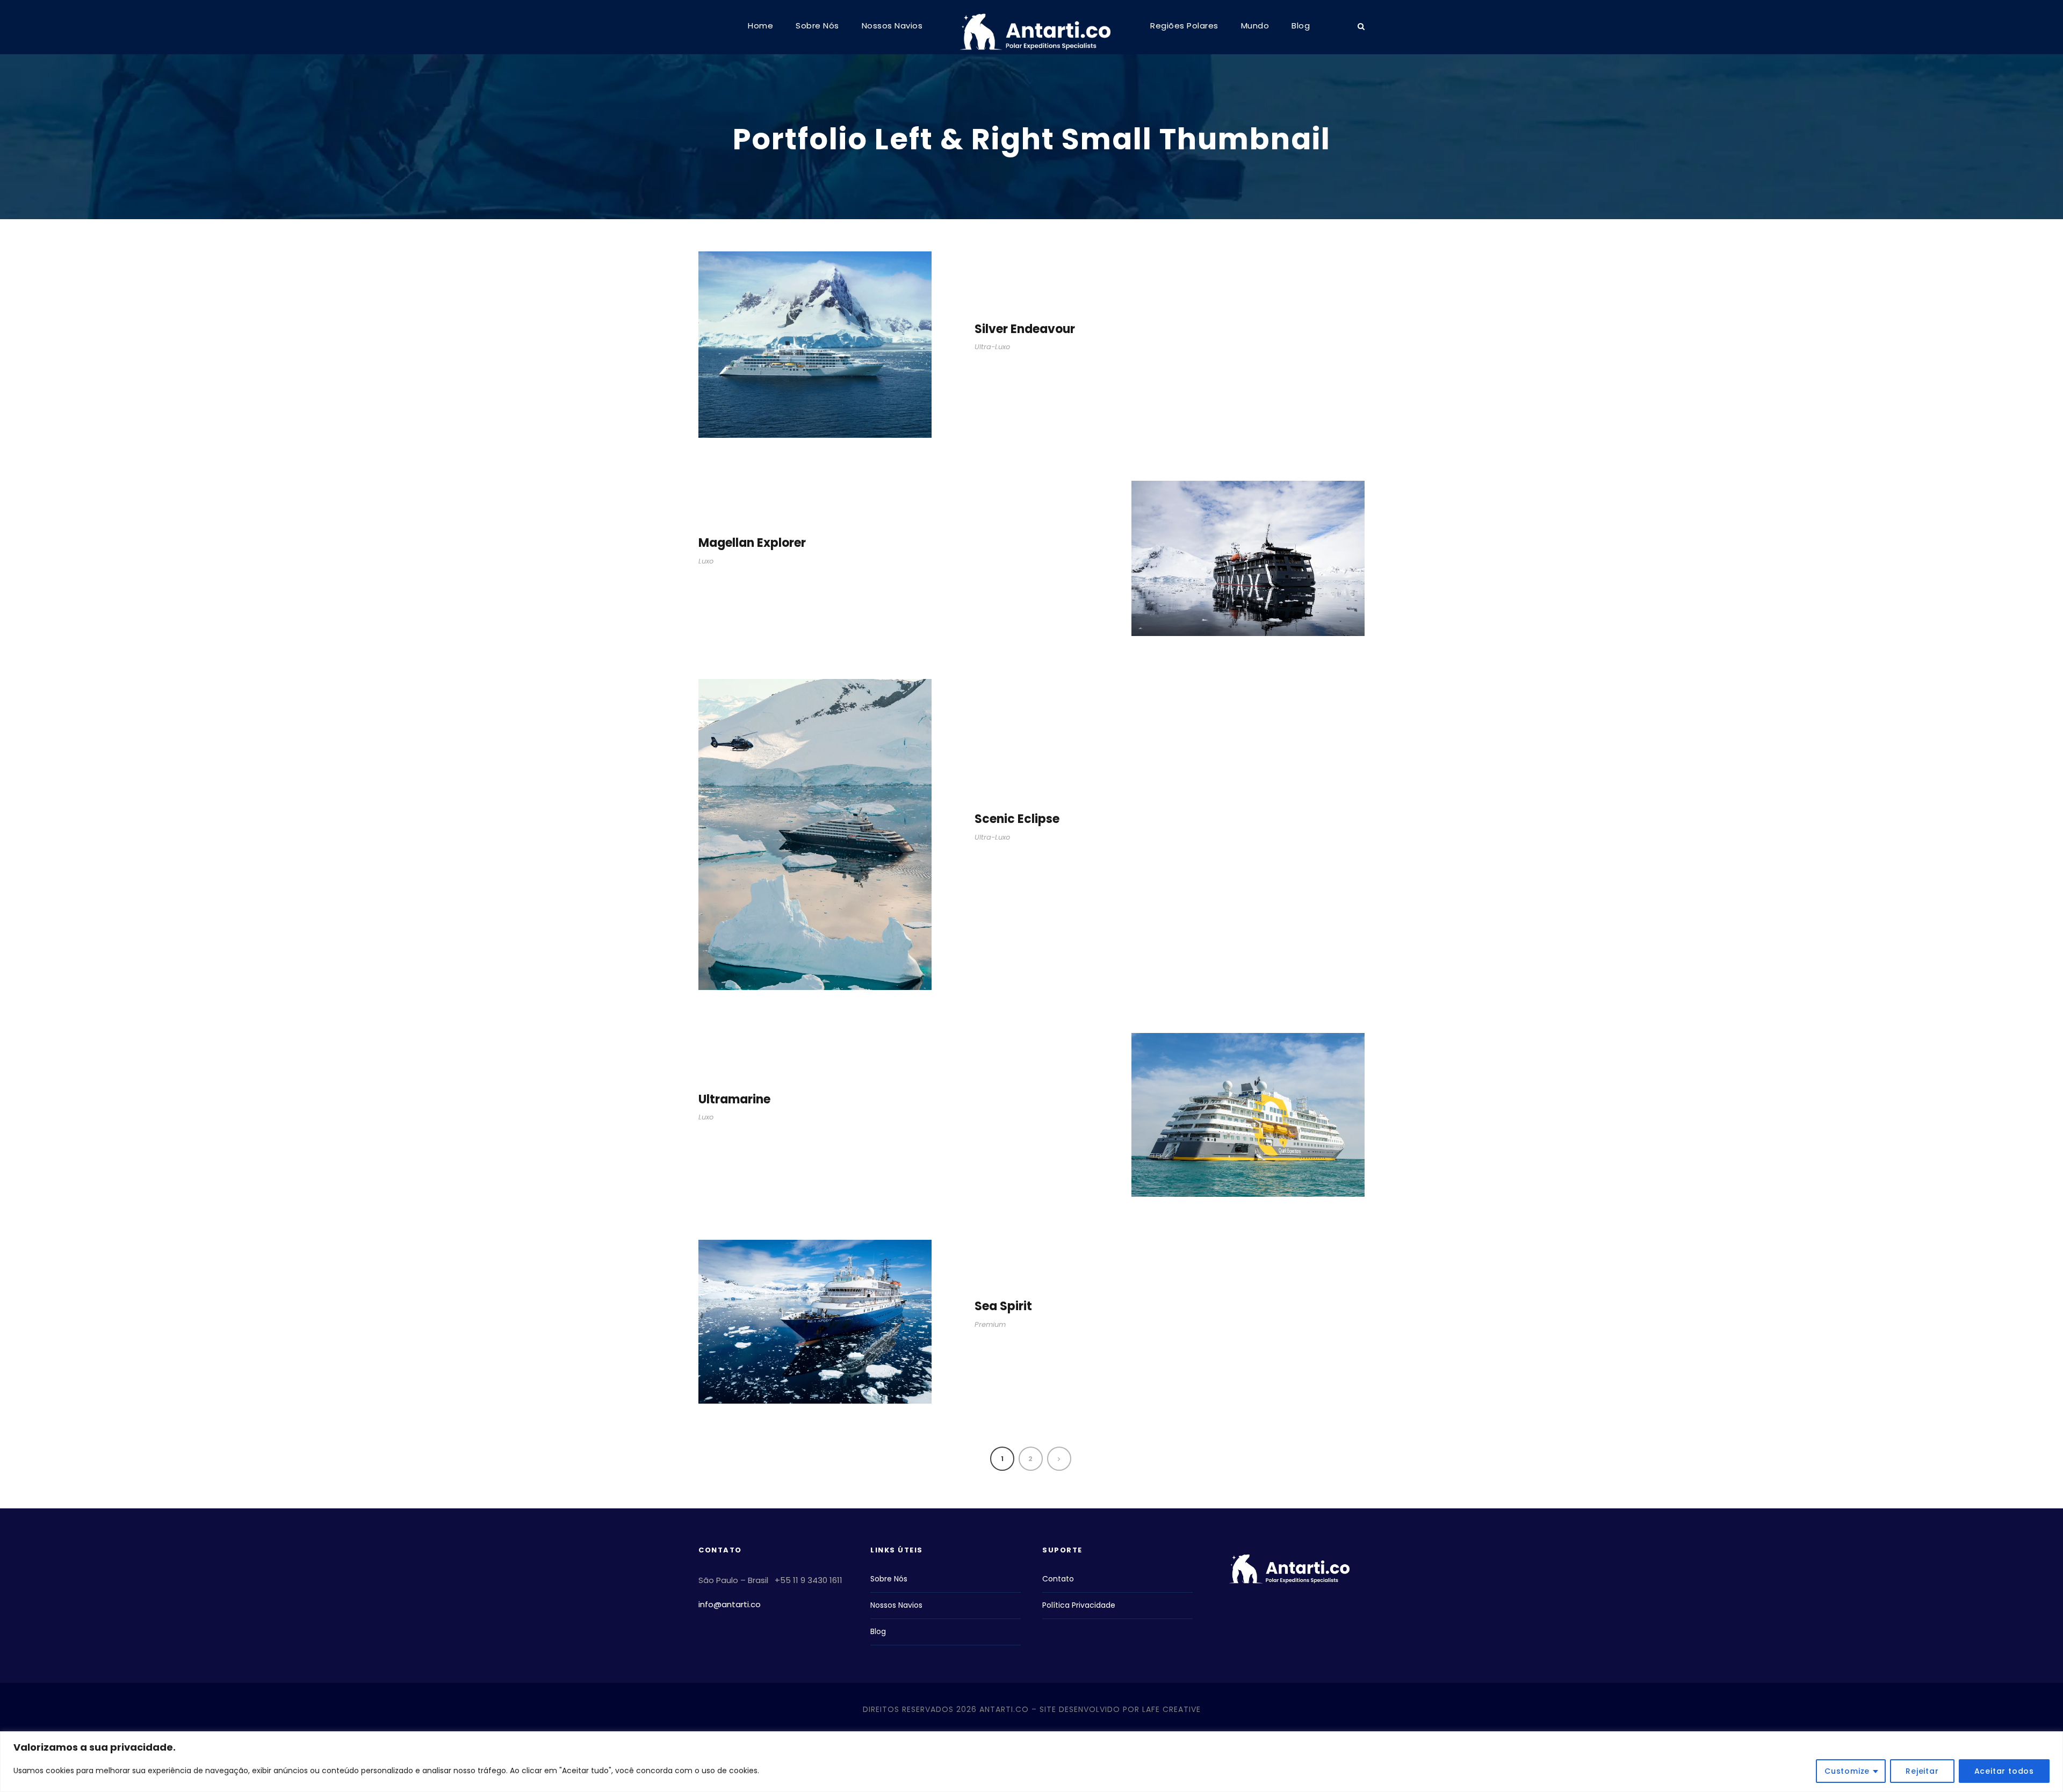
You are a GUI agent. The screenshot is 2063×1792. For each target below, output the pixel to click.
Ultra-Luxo (992, 347)
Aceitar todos (2004, 1771)
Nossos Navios (892, 26)
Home (760, 26)
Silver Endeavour (1025, 329)
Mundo (1255, 26)
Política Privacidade (1079, 1605)
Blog (1301, 26)
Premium (990, 1324)
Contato (1058, 1579)
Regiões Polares (1184, 26)
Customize (1847, 1771)
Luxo (706, 561)
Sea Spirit (1003, 1306)
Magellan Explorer (752, 543)
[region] (1031, 1762)
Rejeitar (1922, 1771)
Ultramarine (734, 1099)
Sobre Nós (817, 26)
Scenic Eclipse (1017, 819)
